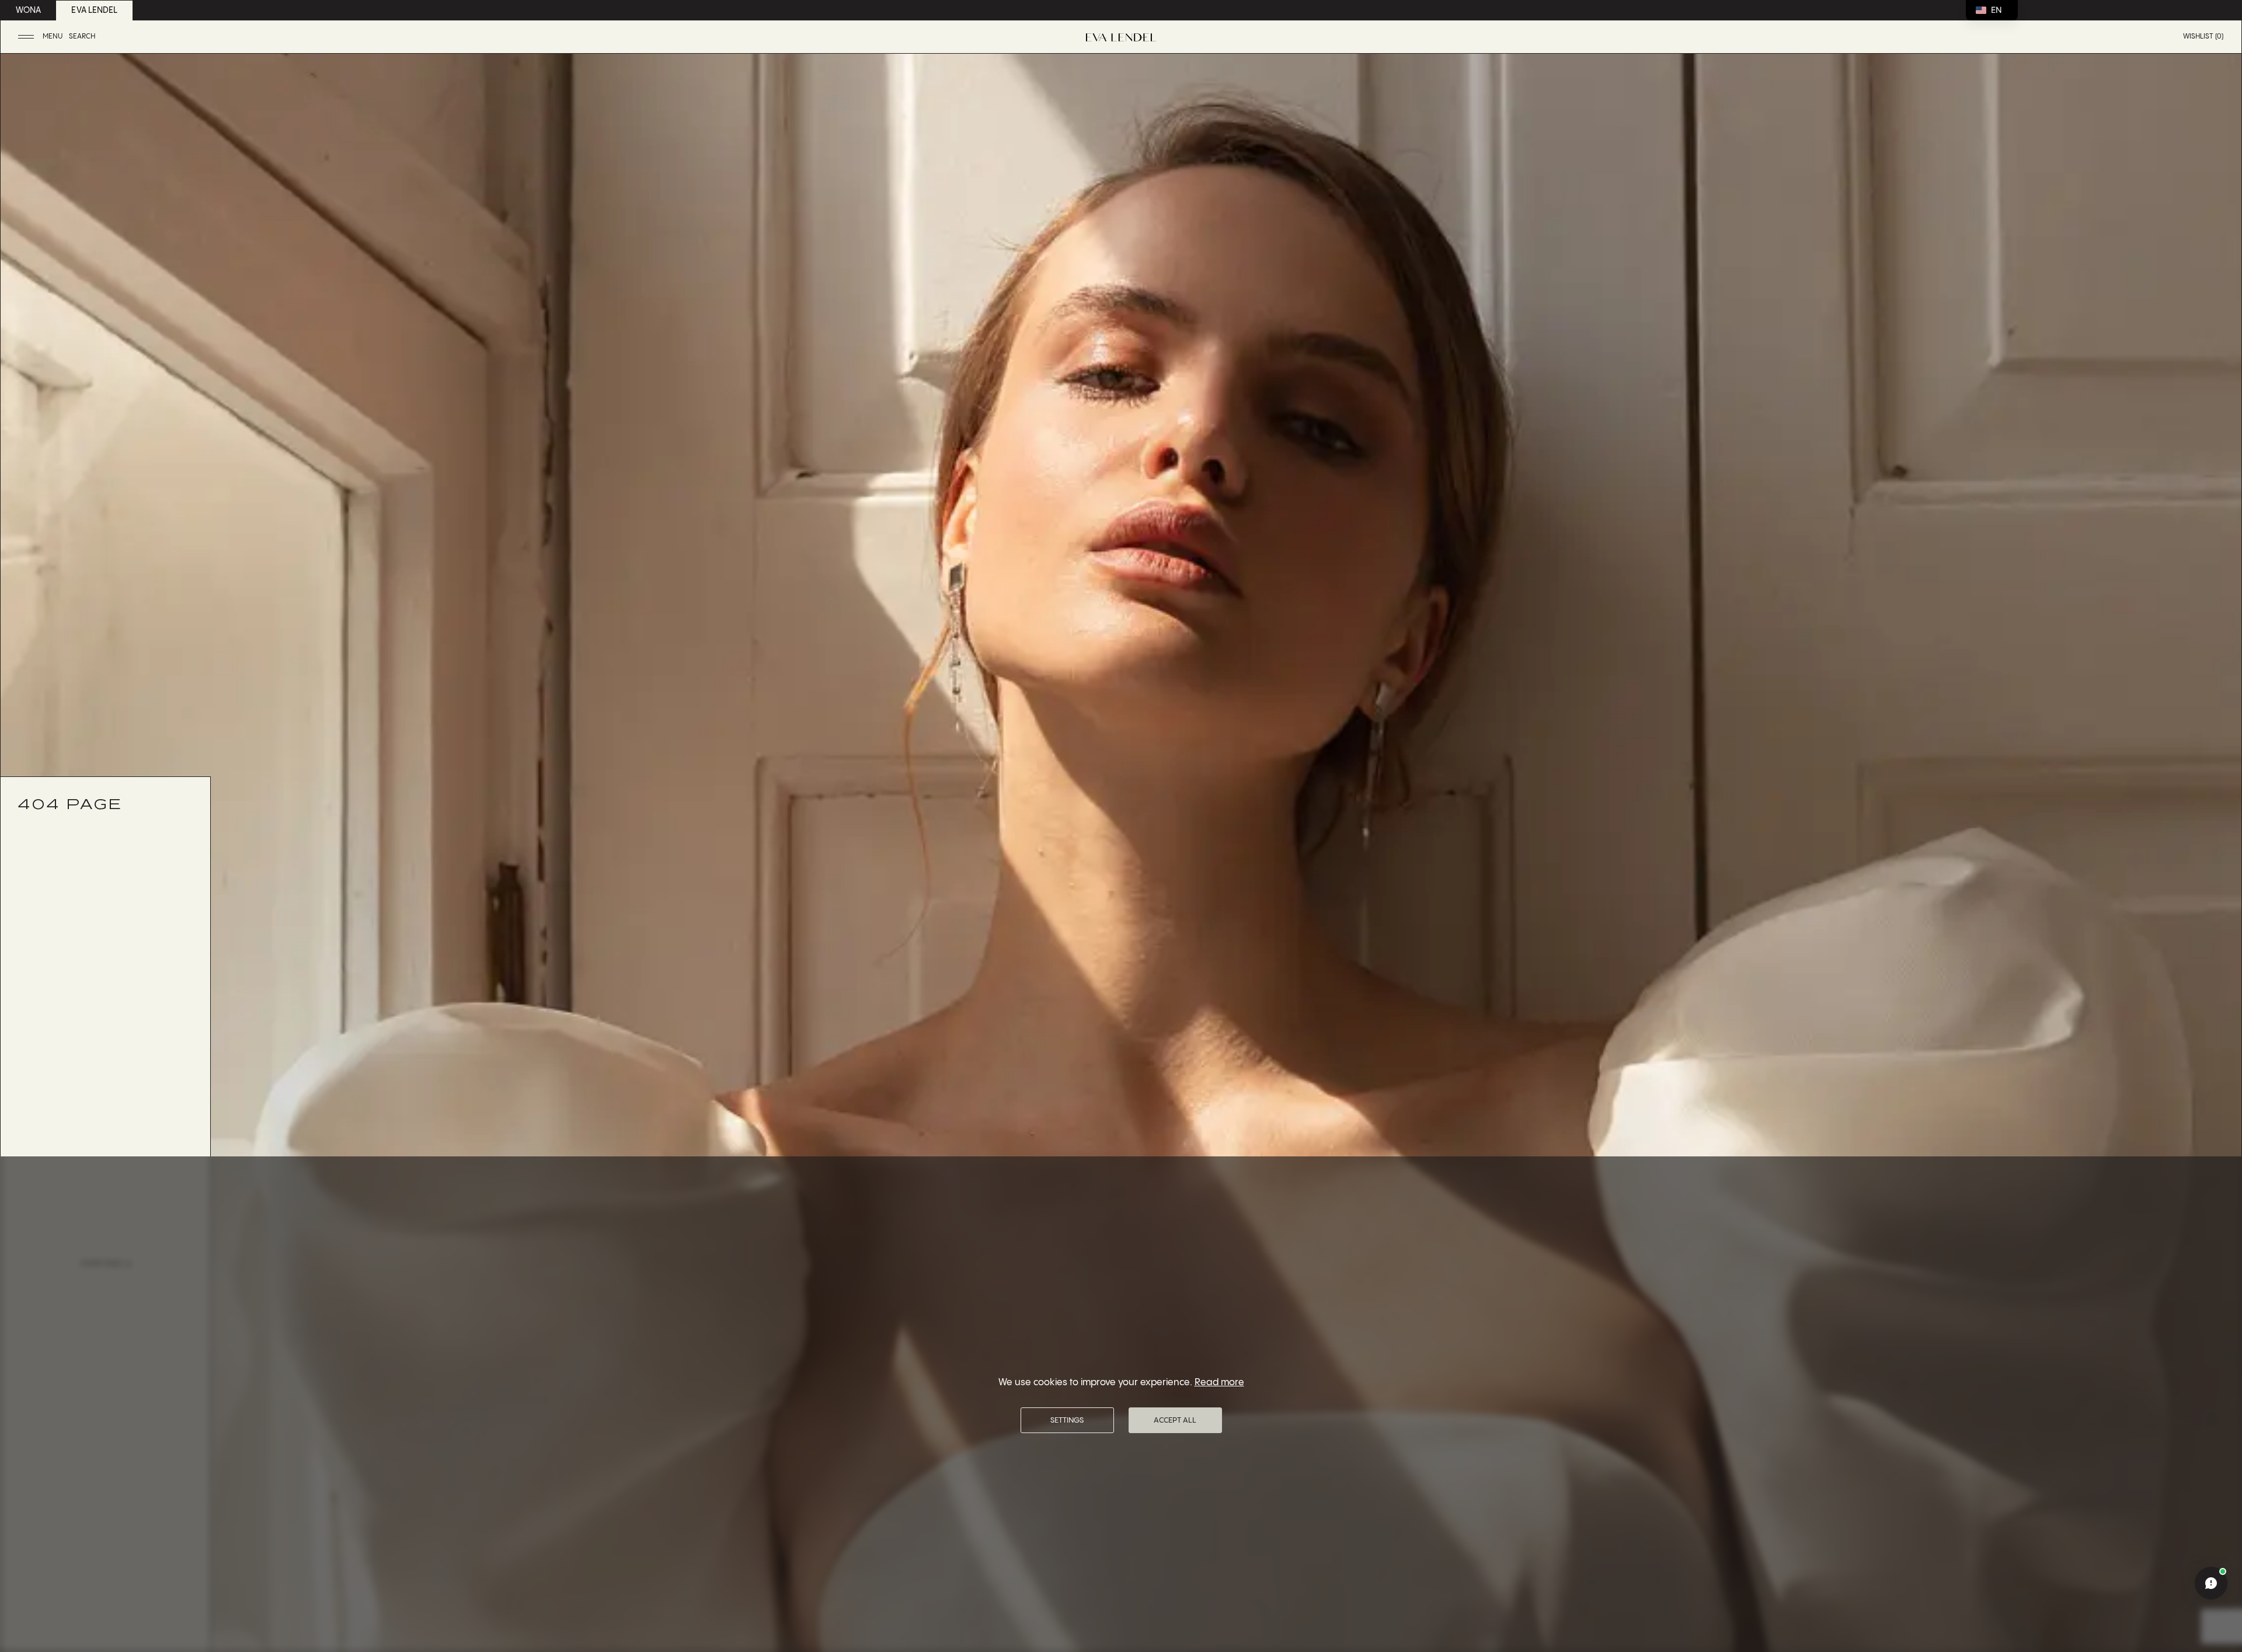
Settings (1067, 1420)
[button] (42, 37)
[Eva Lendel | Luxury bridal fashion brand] (1121, 37)
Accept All (1175, 1420)
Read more (1219, 1383)
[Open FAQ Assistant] (2211, 1583)
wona (28, 11)
